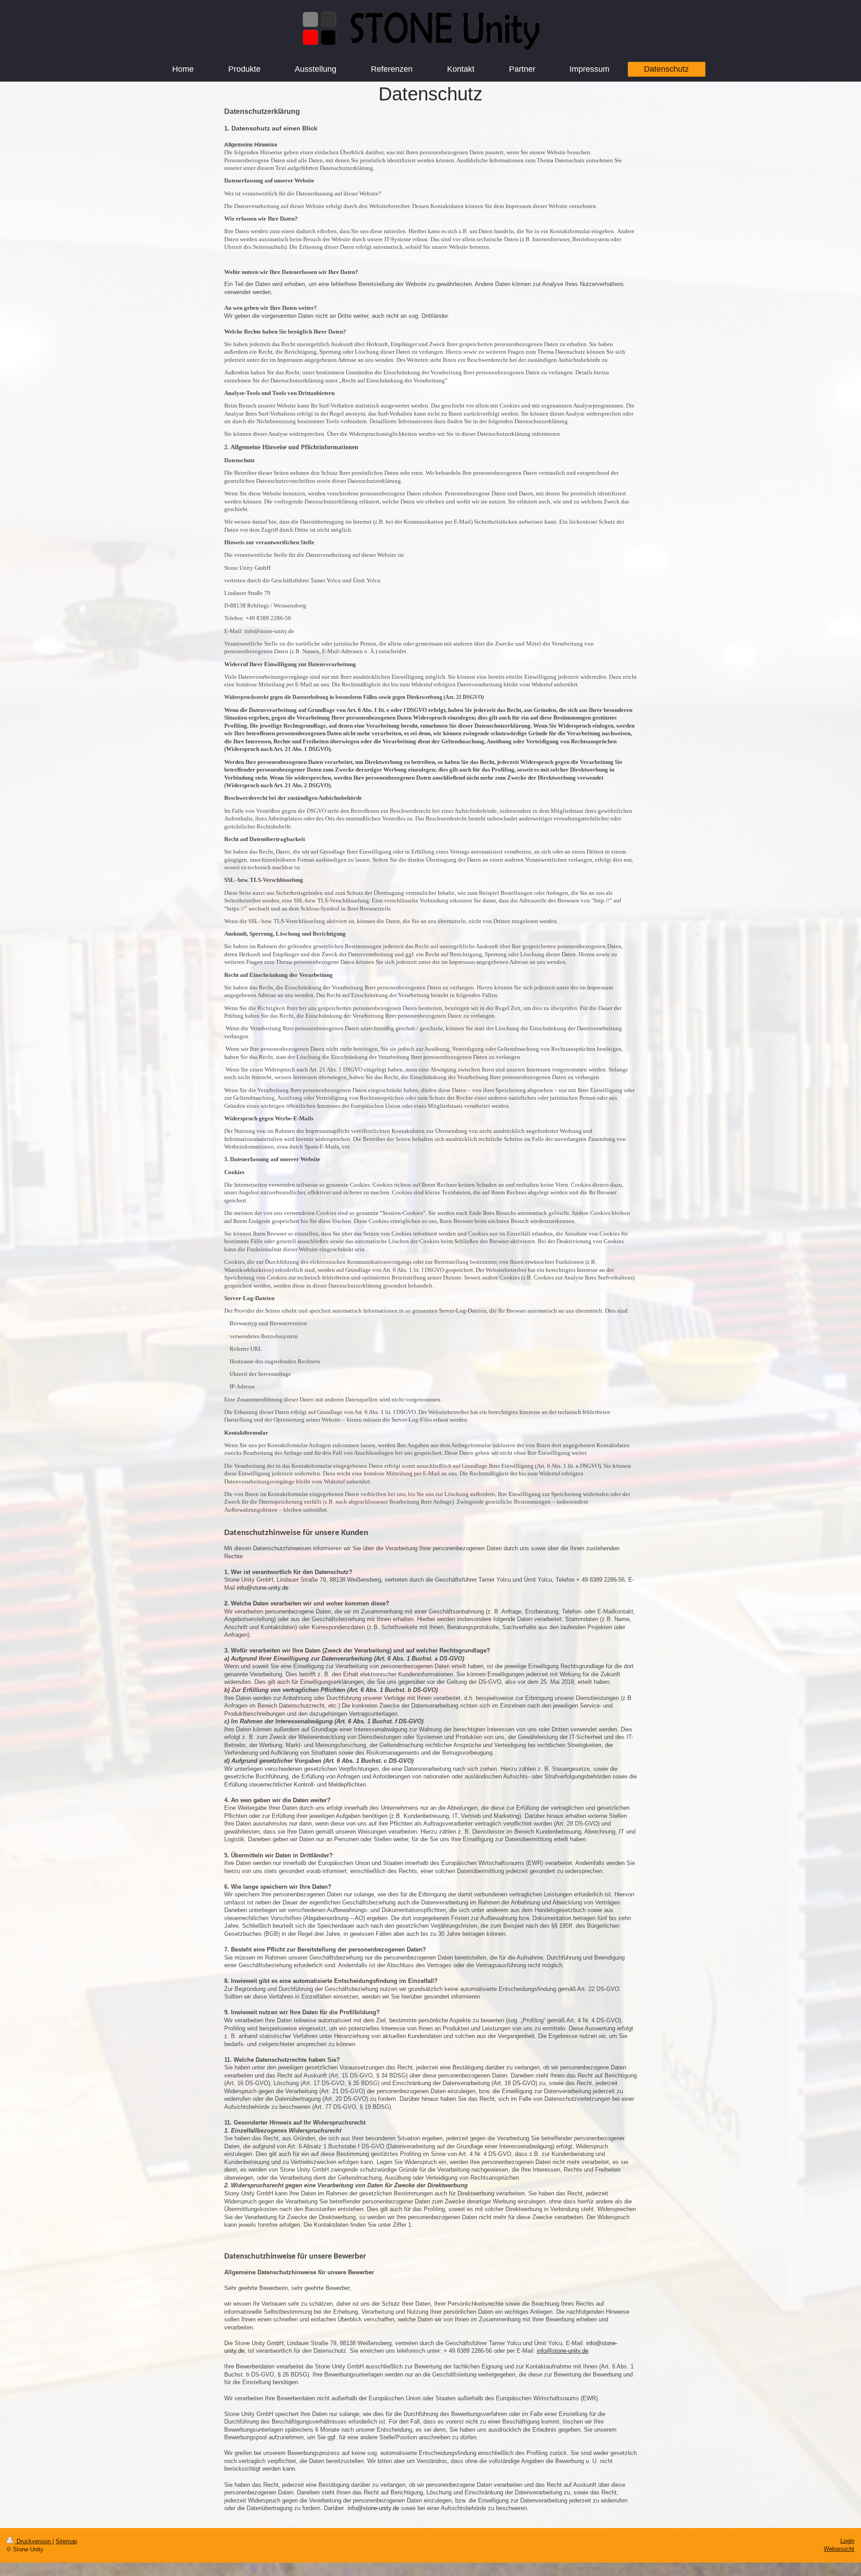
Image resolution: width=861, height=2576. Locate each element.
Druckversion (34, 2541)
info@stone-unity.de (563, 2351)
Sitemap (66, 2541)
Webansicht (839, 2549)
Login (847, 2541)
